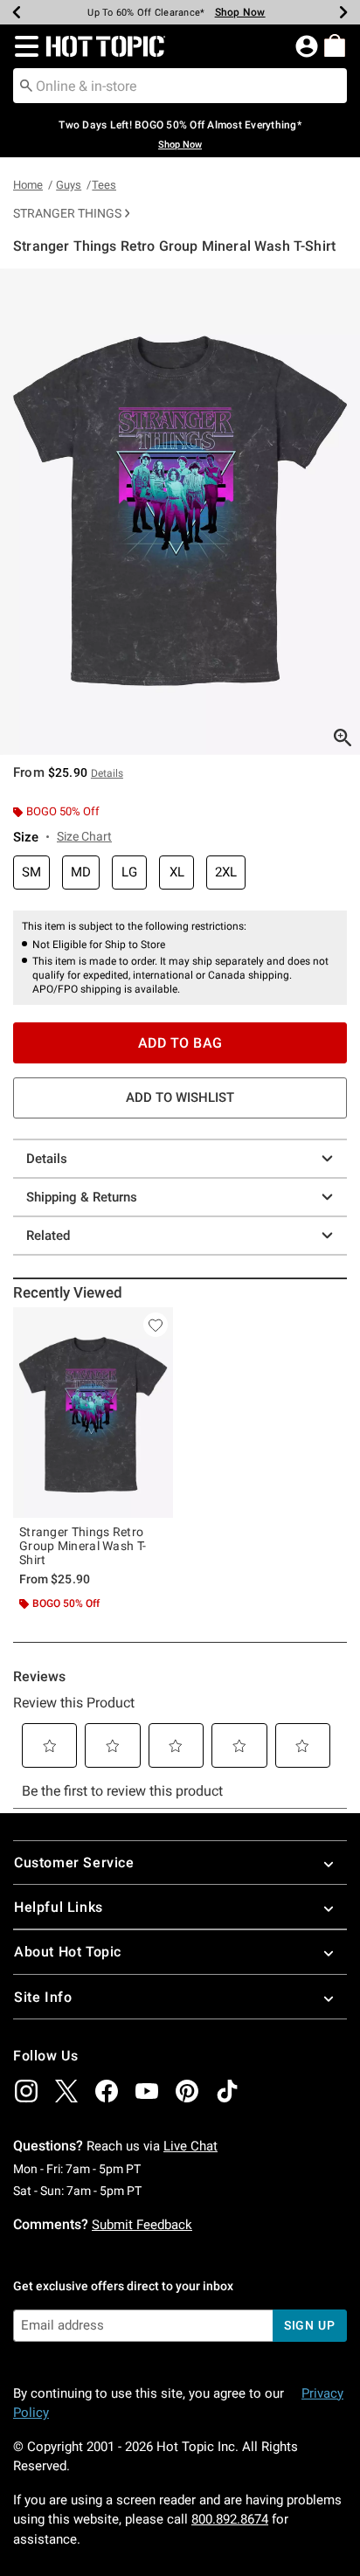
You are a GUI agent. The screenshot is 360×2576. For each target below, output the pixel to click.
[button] (23, 46)
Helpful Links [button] (59, 1907)
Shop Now (230, 12)
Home (28, 185)
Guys (69, 185)
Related (48, 1236)
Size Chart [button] (84, 836)
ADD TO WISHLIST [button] (180, 1098)
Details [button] (107, 773)
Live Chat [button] (190, 2146)
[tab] (180, 512)
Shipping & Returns (82, 1197)
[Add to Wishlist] (156, 1325)
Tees (104, 185)
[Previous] (17, 12)
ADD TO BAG (180, 1043)
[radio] (31, 873)
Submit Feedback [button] (142, 2225)
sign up (310, 2325)
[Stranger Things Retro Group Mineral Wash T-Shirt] (93, 1413)
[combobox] (180, 86)
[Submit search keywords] (26, 85)
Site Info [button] (43, 1997)
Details (47, 1159)
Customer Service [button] (74, 1863)
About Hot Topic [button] (68, 1952)
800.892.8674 (230, 2519)
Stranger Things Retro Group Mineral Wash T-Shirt (83, 1546)
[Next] (343, 12)
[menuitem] (335, 45)
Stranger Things (67, 213)
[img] (26, 2091)
